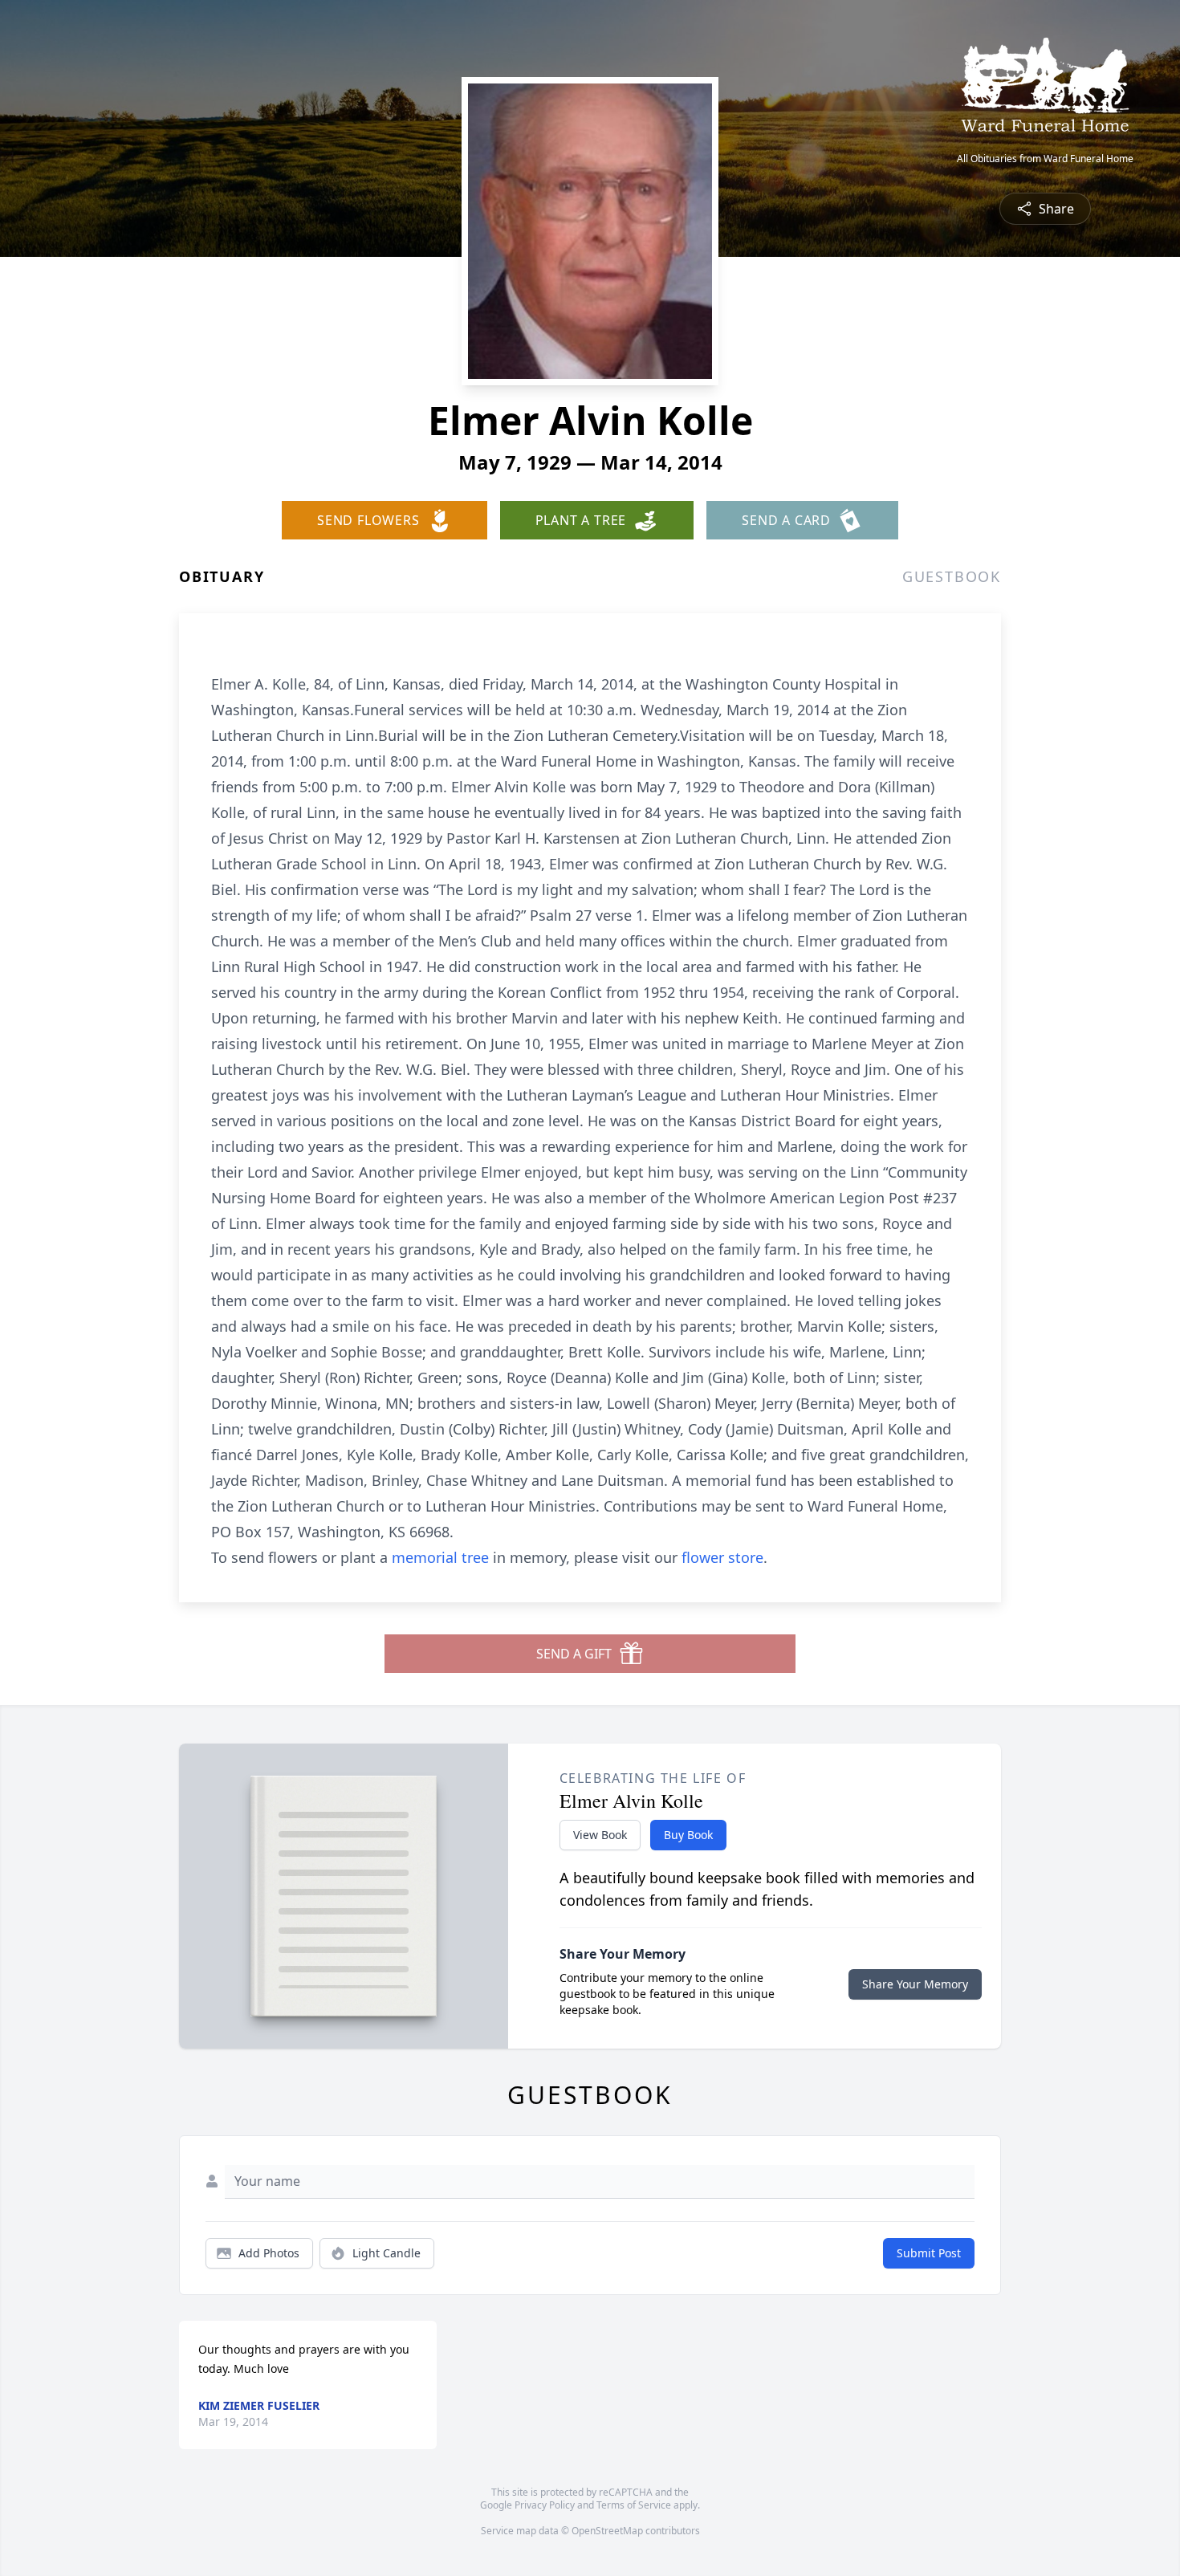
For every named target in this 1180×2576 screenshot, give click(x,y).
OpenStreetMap (607, 2531)
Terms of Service (634, 2505)
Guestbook (952, 576)
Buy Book (688, 1835)
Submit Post (929, 2253)
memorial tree (440, 1557)
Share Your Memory (915, 1984)
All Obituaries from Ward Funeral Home (1045, 159)
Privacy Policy (545, 2505)
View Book (600, 1835)
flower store (722, 1557)
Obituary (222, 576)
